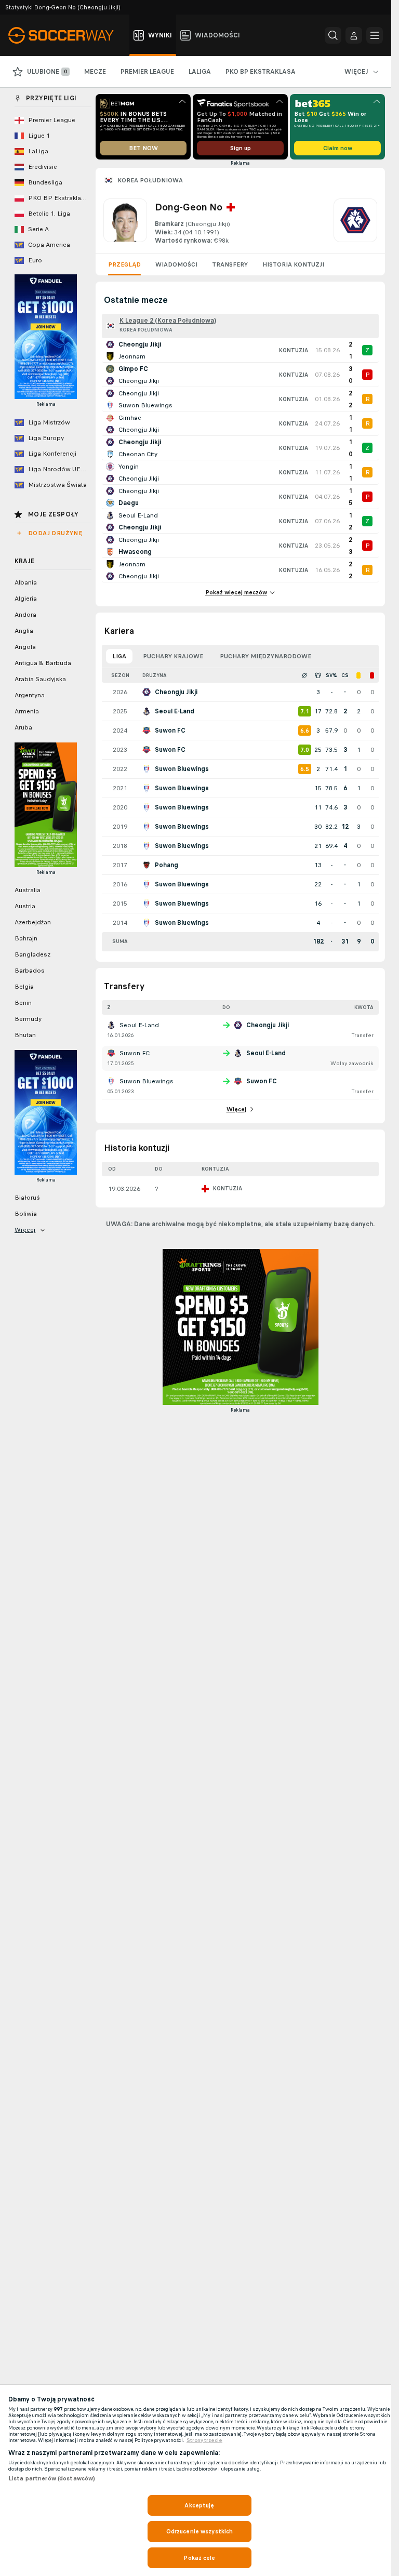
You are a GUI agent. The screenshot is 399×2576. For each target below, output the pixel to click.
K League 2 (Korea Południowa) (168, 321)
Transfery (230, 264)
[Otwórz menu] (375, 35)
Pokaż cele (199, 2558)
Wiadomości (176, 264)
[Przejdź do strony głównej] (67, 35)
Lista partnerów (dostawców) (52, 2478)
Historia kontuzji (293, 264)
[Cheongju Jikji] (355, 222)
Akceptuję (199, 2505)
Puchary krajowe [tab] (173, 656)
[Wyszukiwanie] (333, 35)
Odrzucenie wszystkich (200, 2531)
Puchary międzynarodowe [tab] (265, 656)
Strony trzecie (204, 2440)
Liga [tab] (119, 656)
